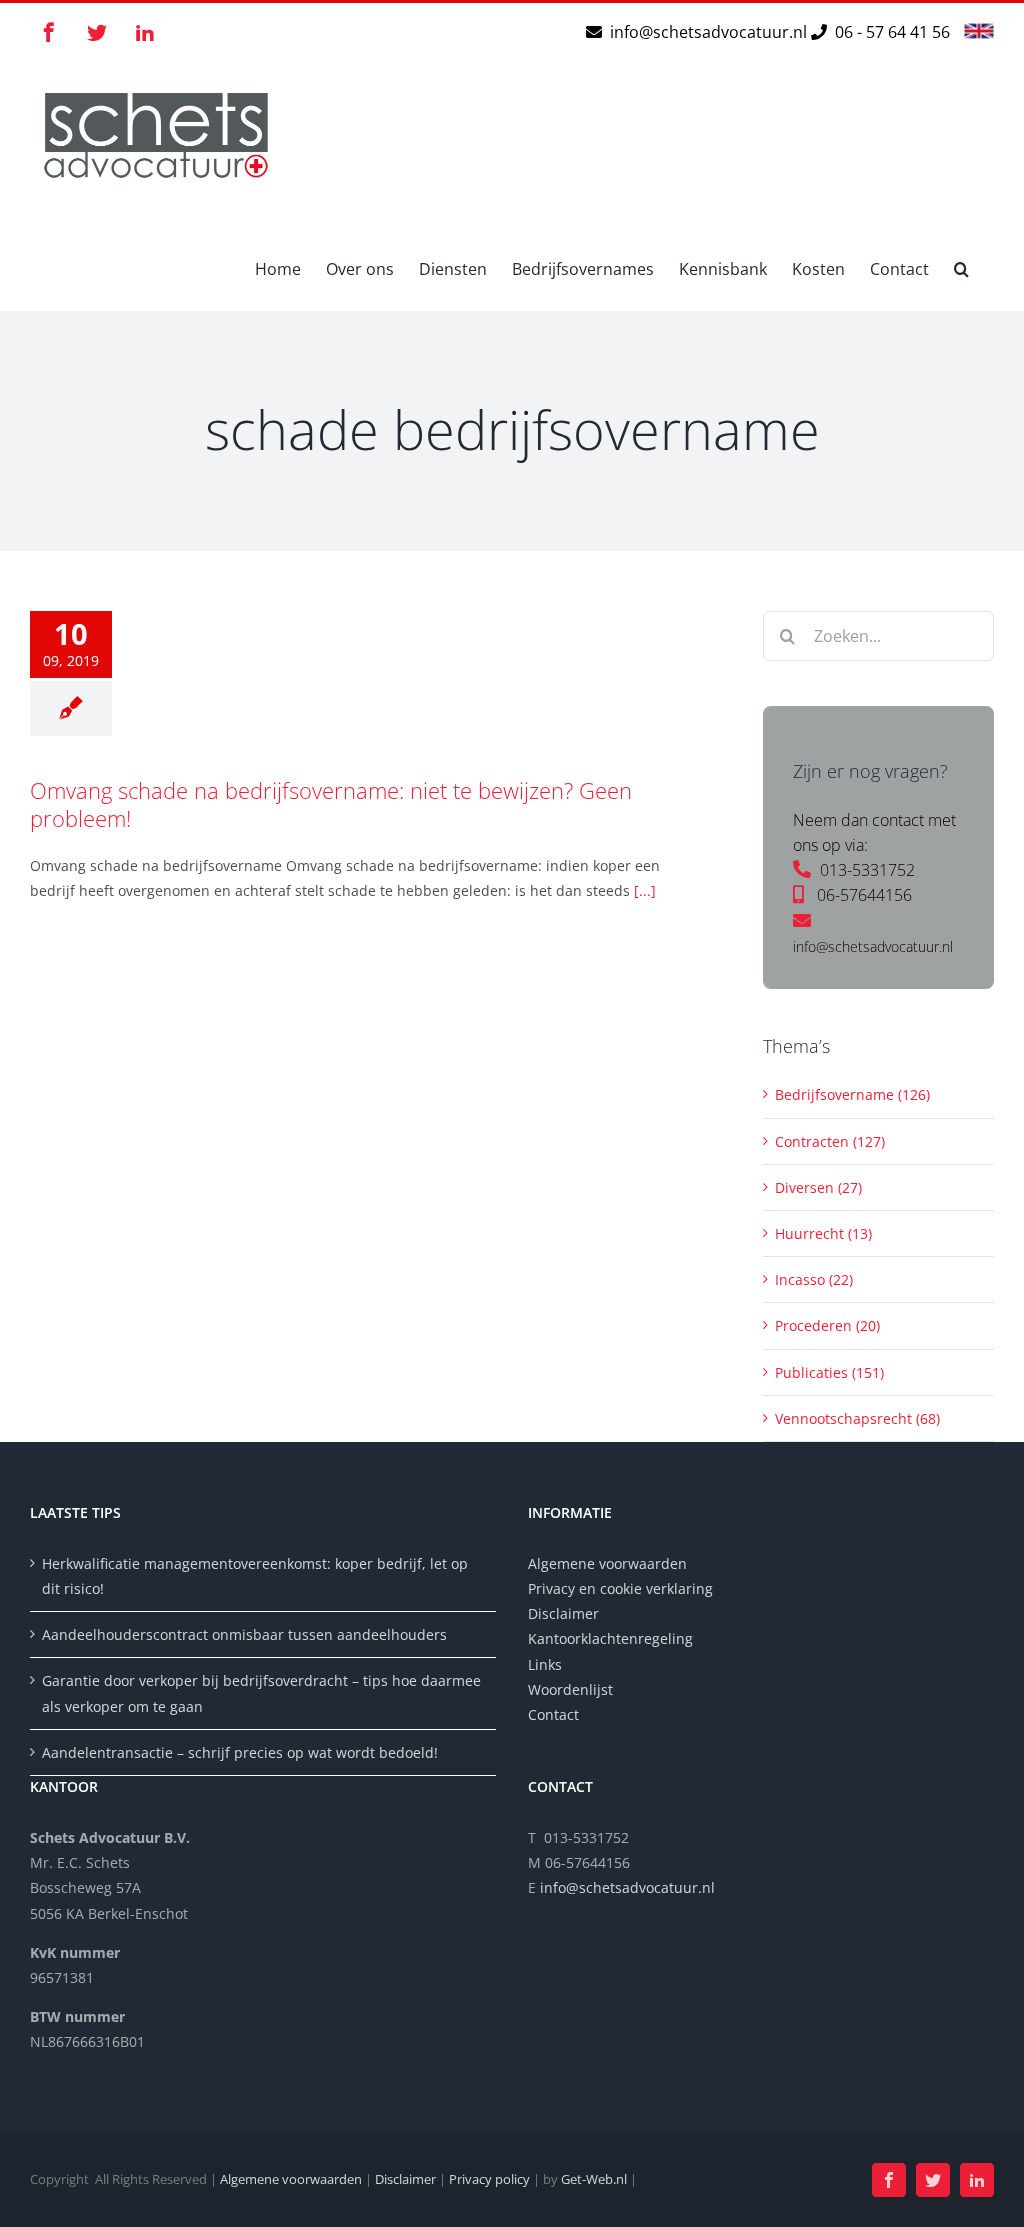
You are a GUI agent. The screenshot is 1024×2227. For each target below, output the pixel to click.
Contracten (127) (830, 1141)
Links (545, 1664)
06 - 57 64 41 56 (890, 32)
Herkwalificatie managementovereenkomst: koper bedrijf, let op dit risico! (255, 1576)
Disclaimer (565, 1613)
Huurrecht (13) (823, 1233)
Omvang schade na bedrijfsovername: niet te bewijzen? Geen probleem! (331, 804)
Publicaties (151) (829, 1372)
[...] (645, 890)
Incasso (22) (814, 1279)
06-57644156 (864, 895)
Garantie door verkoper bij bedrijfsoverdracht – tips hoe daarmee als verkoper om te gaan (261, 1693)
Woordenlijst (570, 1689)
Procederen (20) (827, 1325)
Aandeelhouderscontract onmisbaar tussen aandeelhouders (244, 1634)
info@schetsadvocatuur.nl (710, 32)
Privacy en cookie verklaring (620, 1588)
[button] (961, 268)
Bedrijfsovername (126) (852, 1094)
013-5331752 (867, 870)
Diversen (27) (818, 1187)
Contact (553, 1714)
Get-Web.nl (594, 2179)
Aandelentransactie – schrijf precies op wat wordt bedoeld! (240, 1752)
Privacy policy (489, 2179)
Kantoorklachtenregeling (610, 1638)
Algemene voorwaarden (607, 1563)
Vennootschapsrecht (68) (857, 1418)
